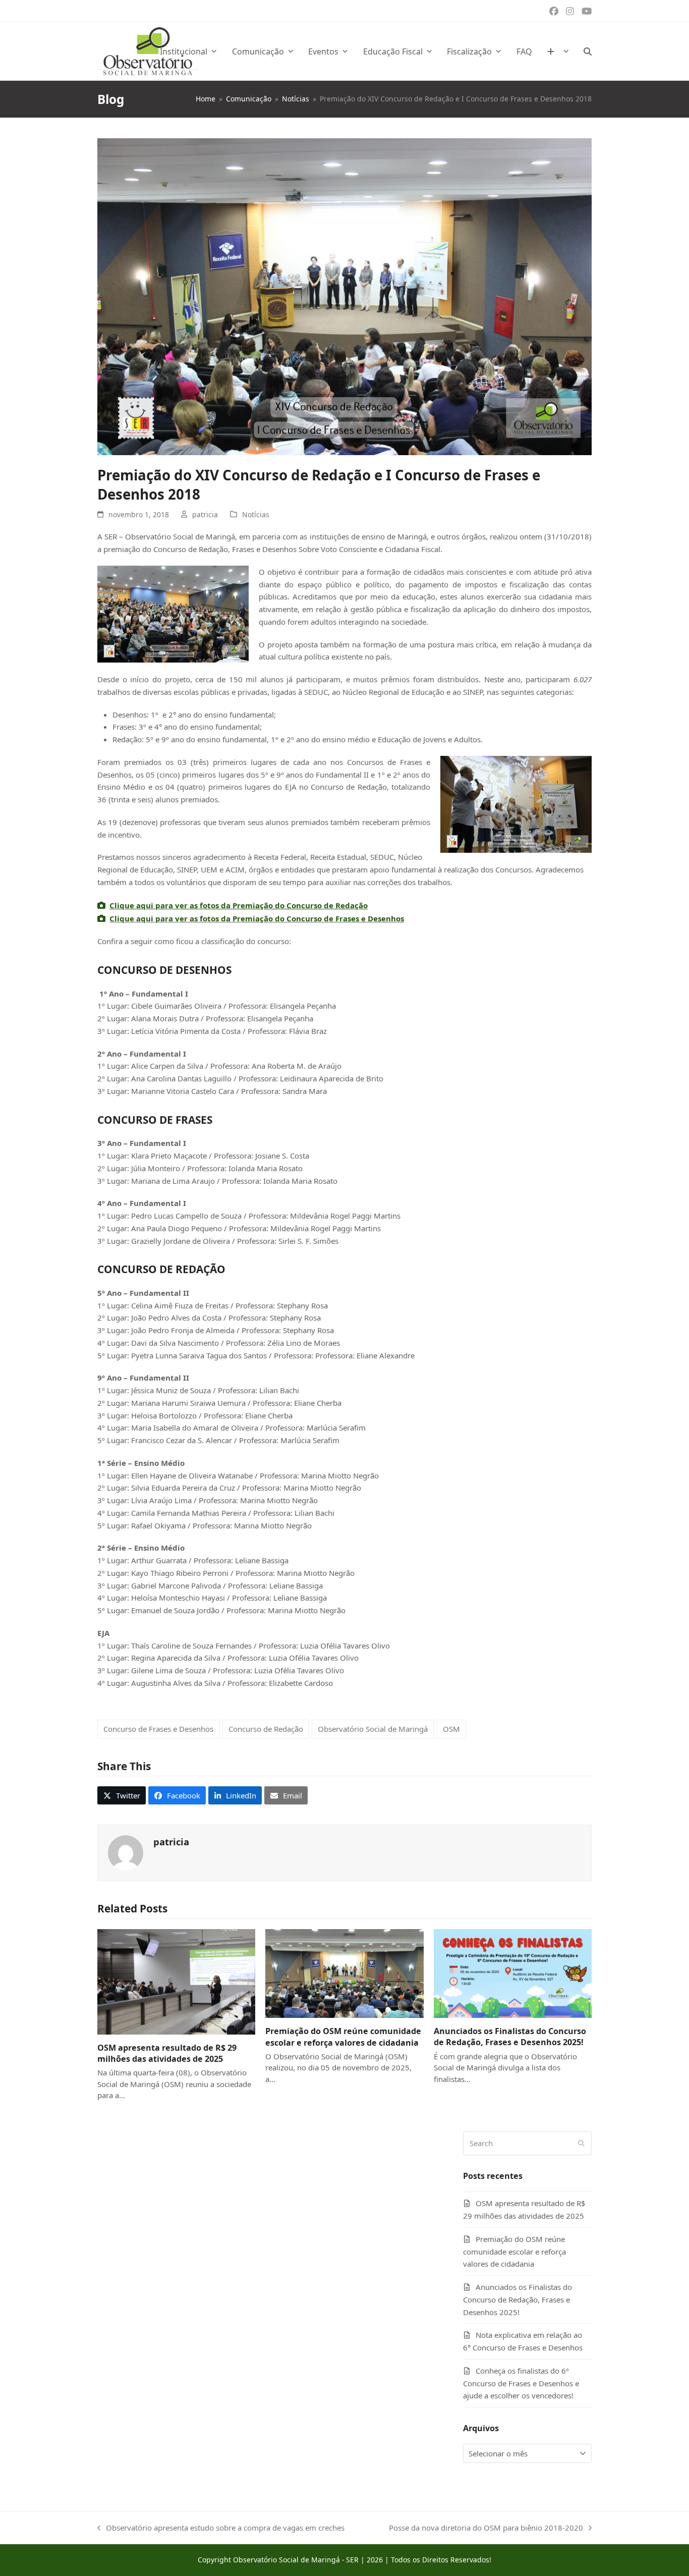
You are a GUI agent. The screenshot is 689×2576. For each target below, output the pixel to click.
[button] (588, 51)
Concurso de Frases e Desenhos (158, 1729)
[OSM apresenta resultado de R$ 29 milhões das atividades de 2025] (176, 1981)
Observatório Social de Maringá (373, 1729)
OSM (451, 1729)
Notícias (256, 514)
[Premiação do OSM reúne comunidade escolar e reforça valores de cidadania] (344, 1972)
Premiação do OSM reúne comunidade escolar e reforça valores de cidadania (343, 2037)
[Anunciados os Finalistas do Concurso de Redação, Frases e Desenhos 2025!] (513, 1972)
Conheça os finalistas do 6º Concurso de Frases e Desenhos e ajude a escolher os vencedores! (521, 2383)
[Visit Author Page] (126, 1852)
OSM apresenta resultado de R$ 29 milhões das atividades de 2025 (167, 2053)
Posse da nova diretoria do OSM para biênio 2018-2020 (486, 2528)
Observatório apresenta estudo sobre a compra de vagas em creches (221, 2528)
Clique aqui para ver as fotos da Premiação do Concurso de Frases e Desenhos (257, 918)
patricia (205, 514)
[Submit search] (581, 2143)
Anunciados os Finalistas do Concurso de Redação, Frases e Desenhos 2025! (510, 2037)
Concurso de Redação (266, 1729)
